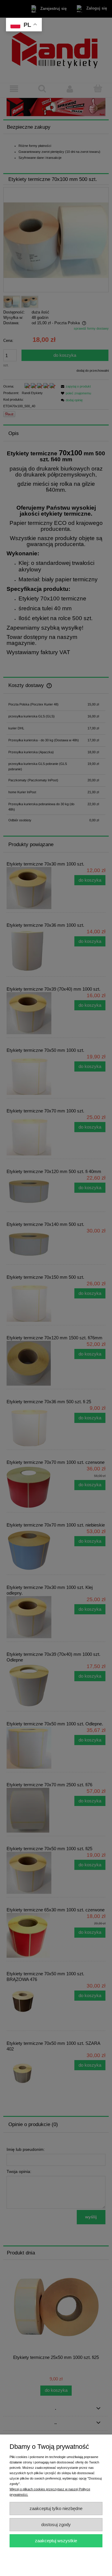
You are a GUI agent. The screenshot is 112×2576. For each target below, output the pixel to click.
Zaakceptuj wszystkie (56, 2541)
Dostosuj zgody (56, 2524)
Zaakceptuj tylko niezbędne (56, 2508)
